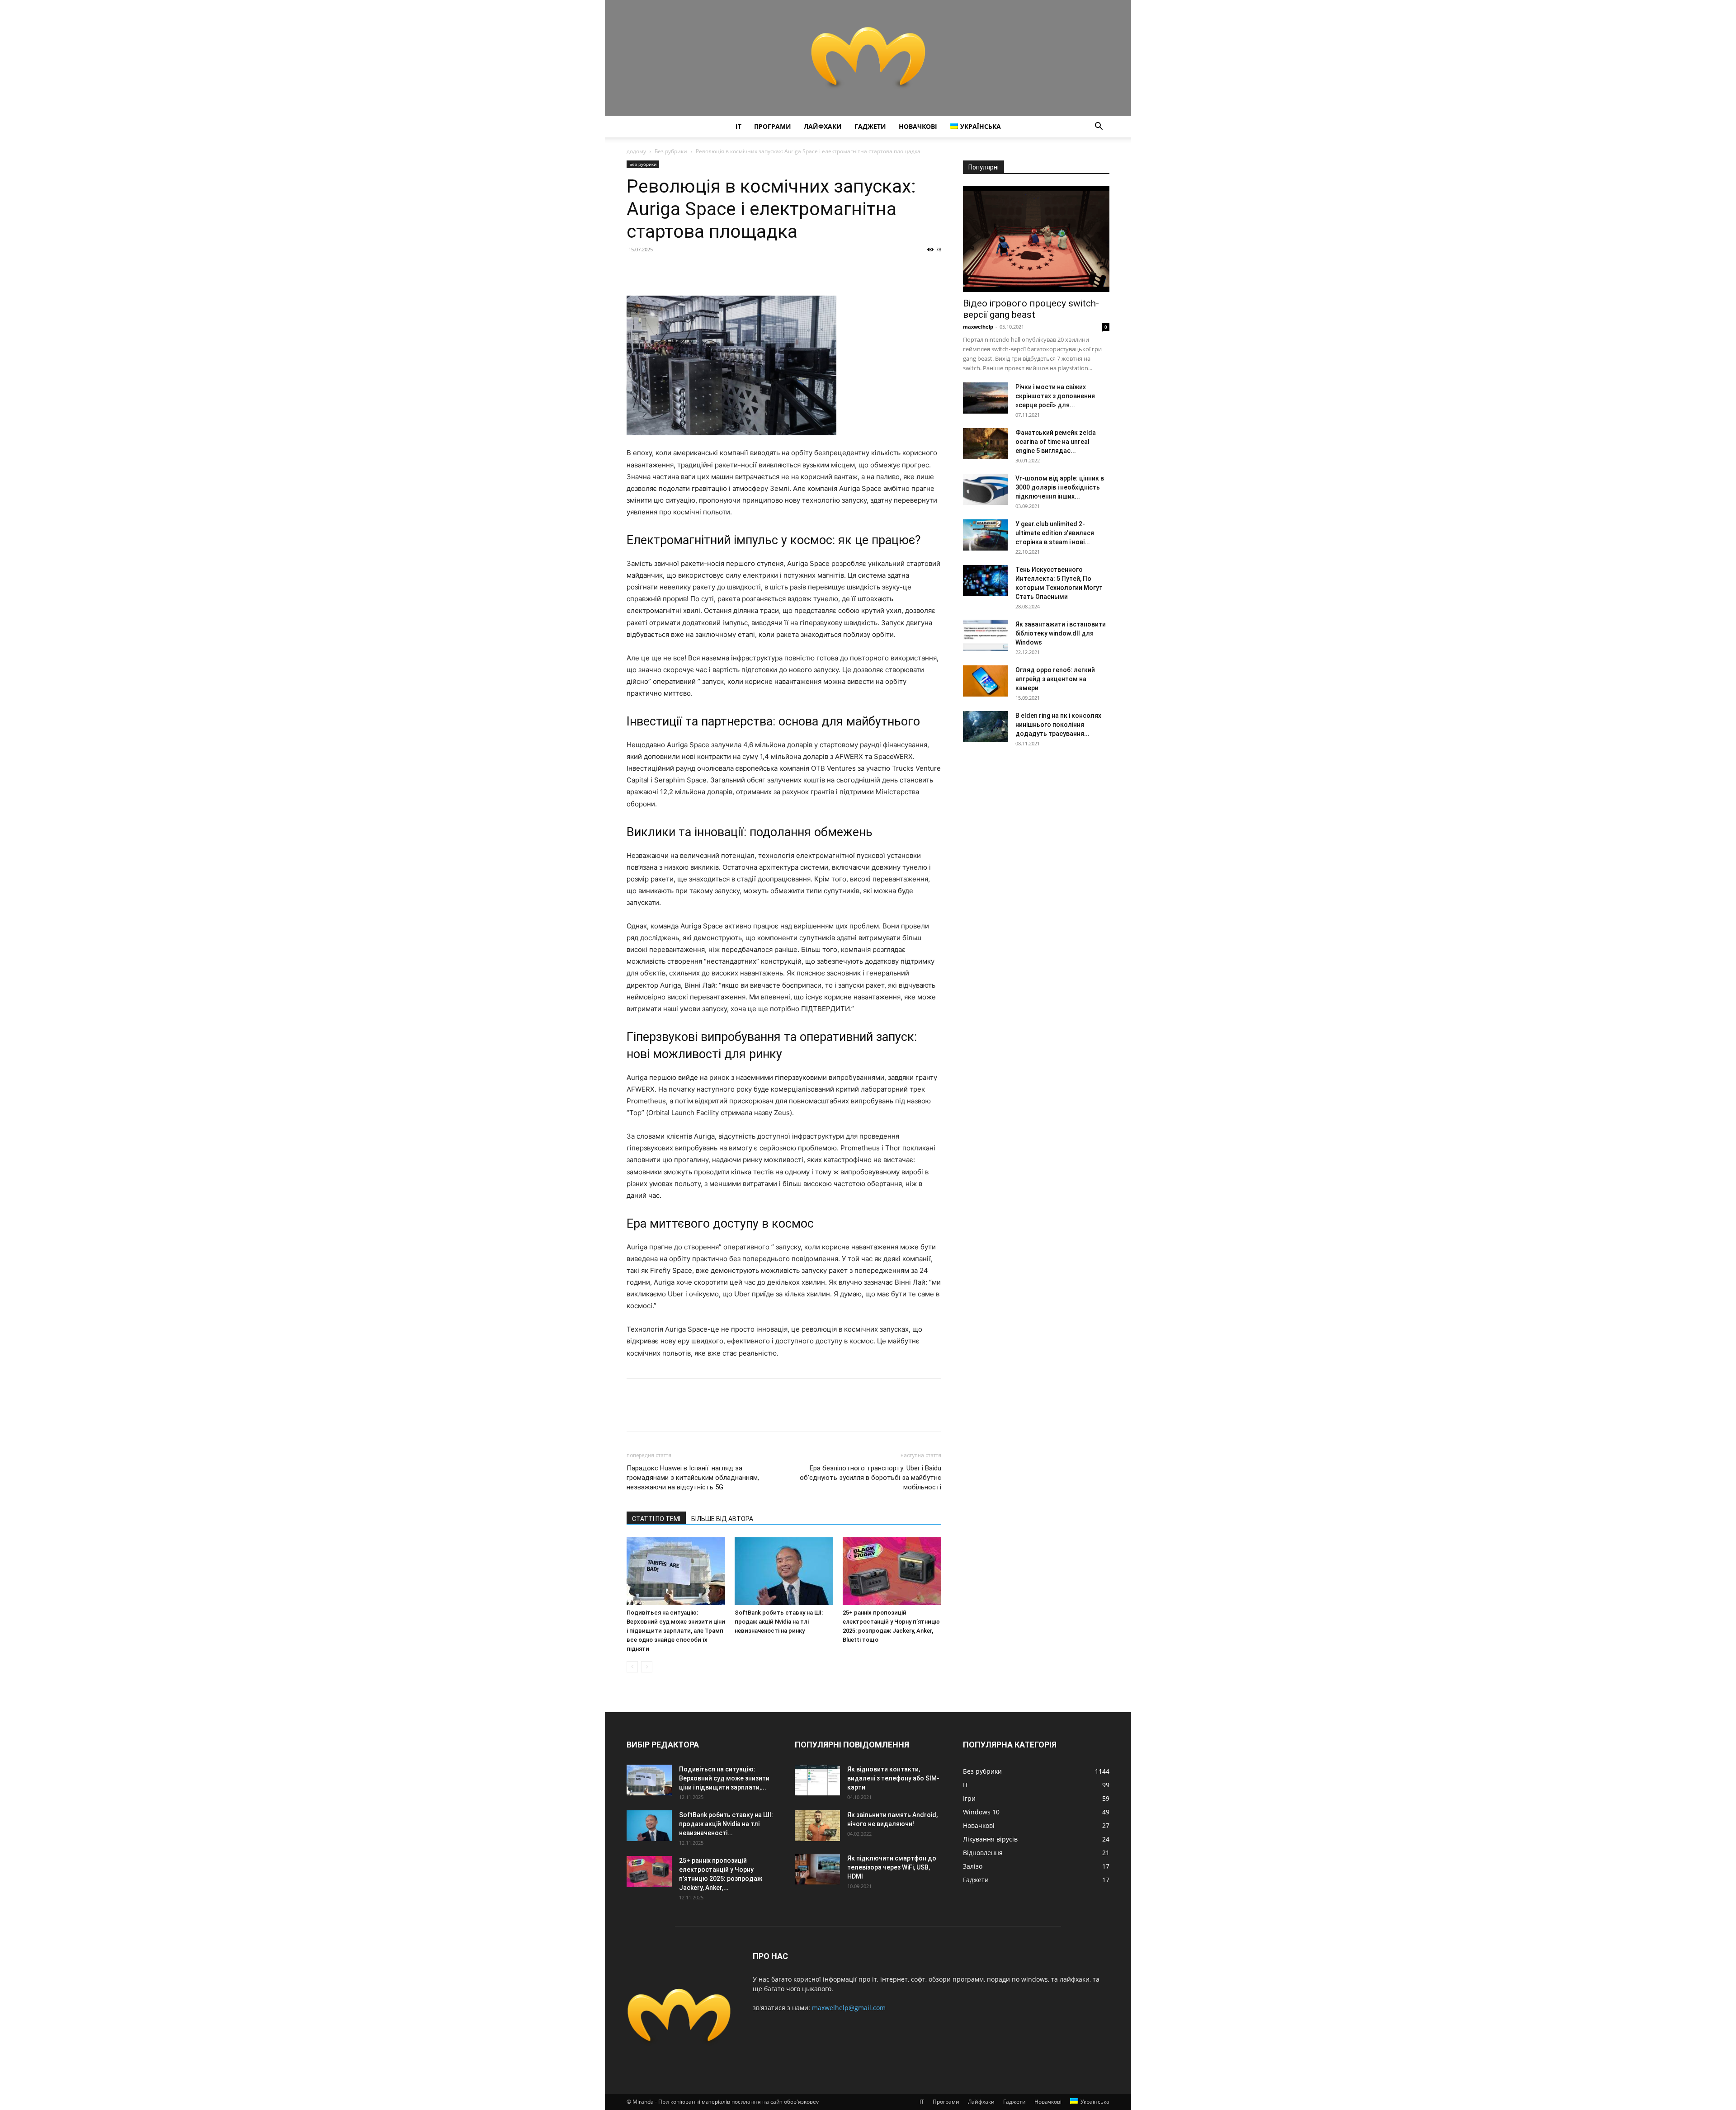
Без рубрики (671, 151)
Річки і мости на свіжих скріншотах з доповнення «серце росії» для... (1055, 396)
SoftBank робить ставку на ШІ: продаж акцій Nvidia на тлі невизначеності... (726, 1824)
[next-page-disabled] (647, 1667)
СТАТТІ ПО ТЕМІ (656, 1519)
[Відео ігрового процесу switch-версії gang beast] (1036, 239)
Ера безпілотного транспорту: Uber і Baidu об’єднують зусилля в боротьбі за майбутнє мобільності (870, 1478)
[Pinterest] (677, 270)
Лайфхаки (823, 126)
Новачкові (918, 126)
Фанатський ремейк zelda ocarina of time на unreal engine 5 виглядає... (1056, 442)
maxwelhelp (978, 327)
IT (738, 126)
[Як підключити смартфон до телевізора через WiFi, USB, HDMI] (817, 1869)
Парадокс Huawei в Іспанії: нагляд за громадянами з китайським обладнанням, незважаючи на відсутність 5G (693, 1478)
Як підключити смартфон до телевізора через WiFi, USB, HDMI (892, 1867)
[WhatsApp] (698, 270)
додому (636, 151)
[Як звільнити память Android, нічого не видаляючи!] (817, 1826)
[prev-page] (632, 1667)
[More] (719, 270)
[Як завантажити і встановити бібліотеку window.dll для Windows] (986, 635)
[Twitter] (656, 270)
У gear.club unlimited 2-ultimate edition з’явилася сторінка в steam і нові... (1055, 533)
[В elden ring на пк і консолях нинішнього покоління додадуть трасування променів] (986, 727)
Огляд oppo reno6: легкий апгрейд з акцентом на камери (1055, 679)
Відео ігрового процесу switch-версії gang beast (1031, 309)
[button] (1099, 127)
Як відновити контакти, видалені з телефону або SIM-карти (893, 1778)
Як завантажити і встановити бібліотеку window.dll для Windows (1061, 633)
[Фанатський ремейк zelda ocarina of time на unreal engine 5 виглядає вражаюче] (986, 444)
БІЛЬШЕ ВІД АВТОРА (722, 1519)
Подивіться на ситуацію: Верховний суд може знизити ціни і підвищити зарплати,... (724, 1778)
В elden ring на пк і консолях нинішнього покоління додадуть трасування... (1058, 725)
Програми (773, 126)
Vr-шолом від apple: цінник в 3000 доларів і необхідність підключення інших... (1060, 487)
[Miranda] (868, 58)
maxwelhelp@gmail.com (849, 2008)
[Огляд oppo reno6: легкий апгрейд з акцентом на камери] (986, 681)
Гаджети (870, 126)
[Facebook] (636, 270)
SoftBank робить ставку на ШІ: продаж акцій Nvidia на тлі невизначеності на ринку (779, 1622)
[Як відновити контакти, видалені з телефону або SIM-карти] (817, 1780)
